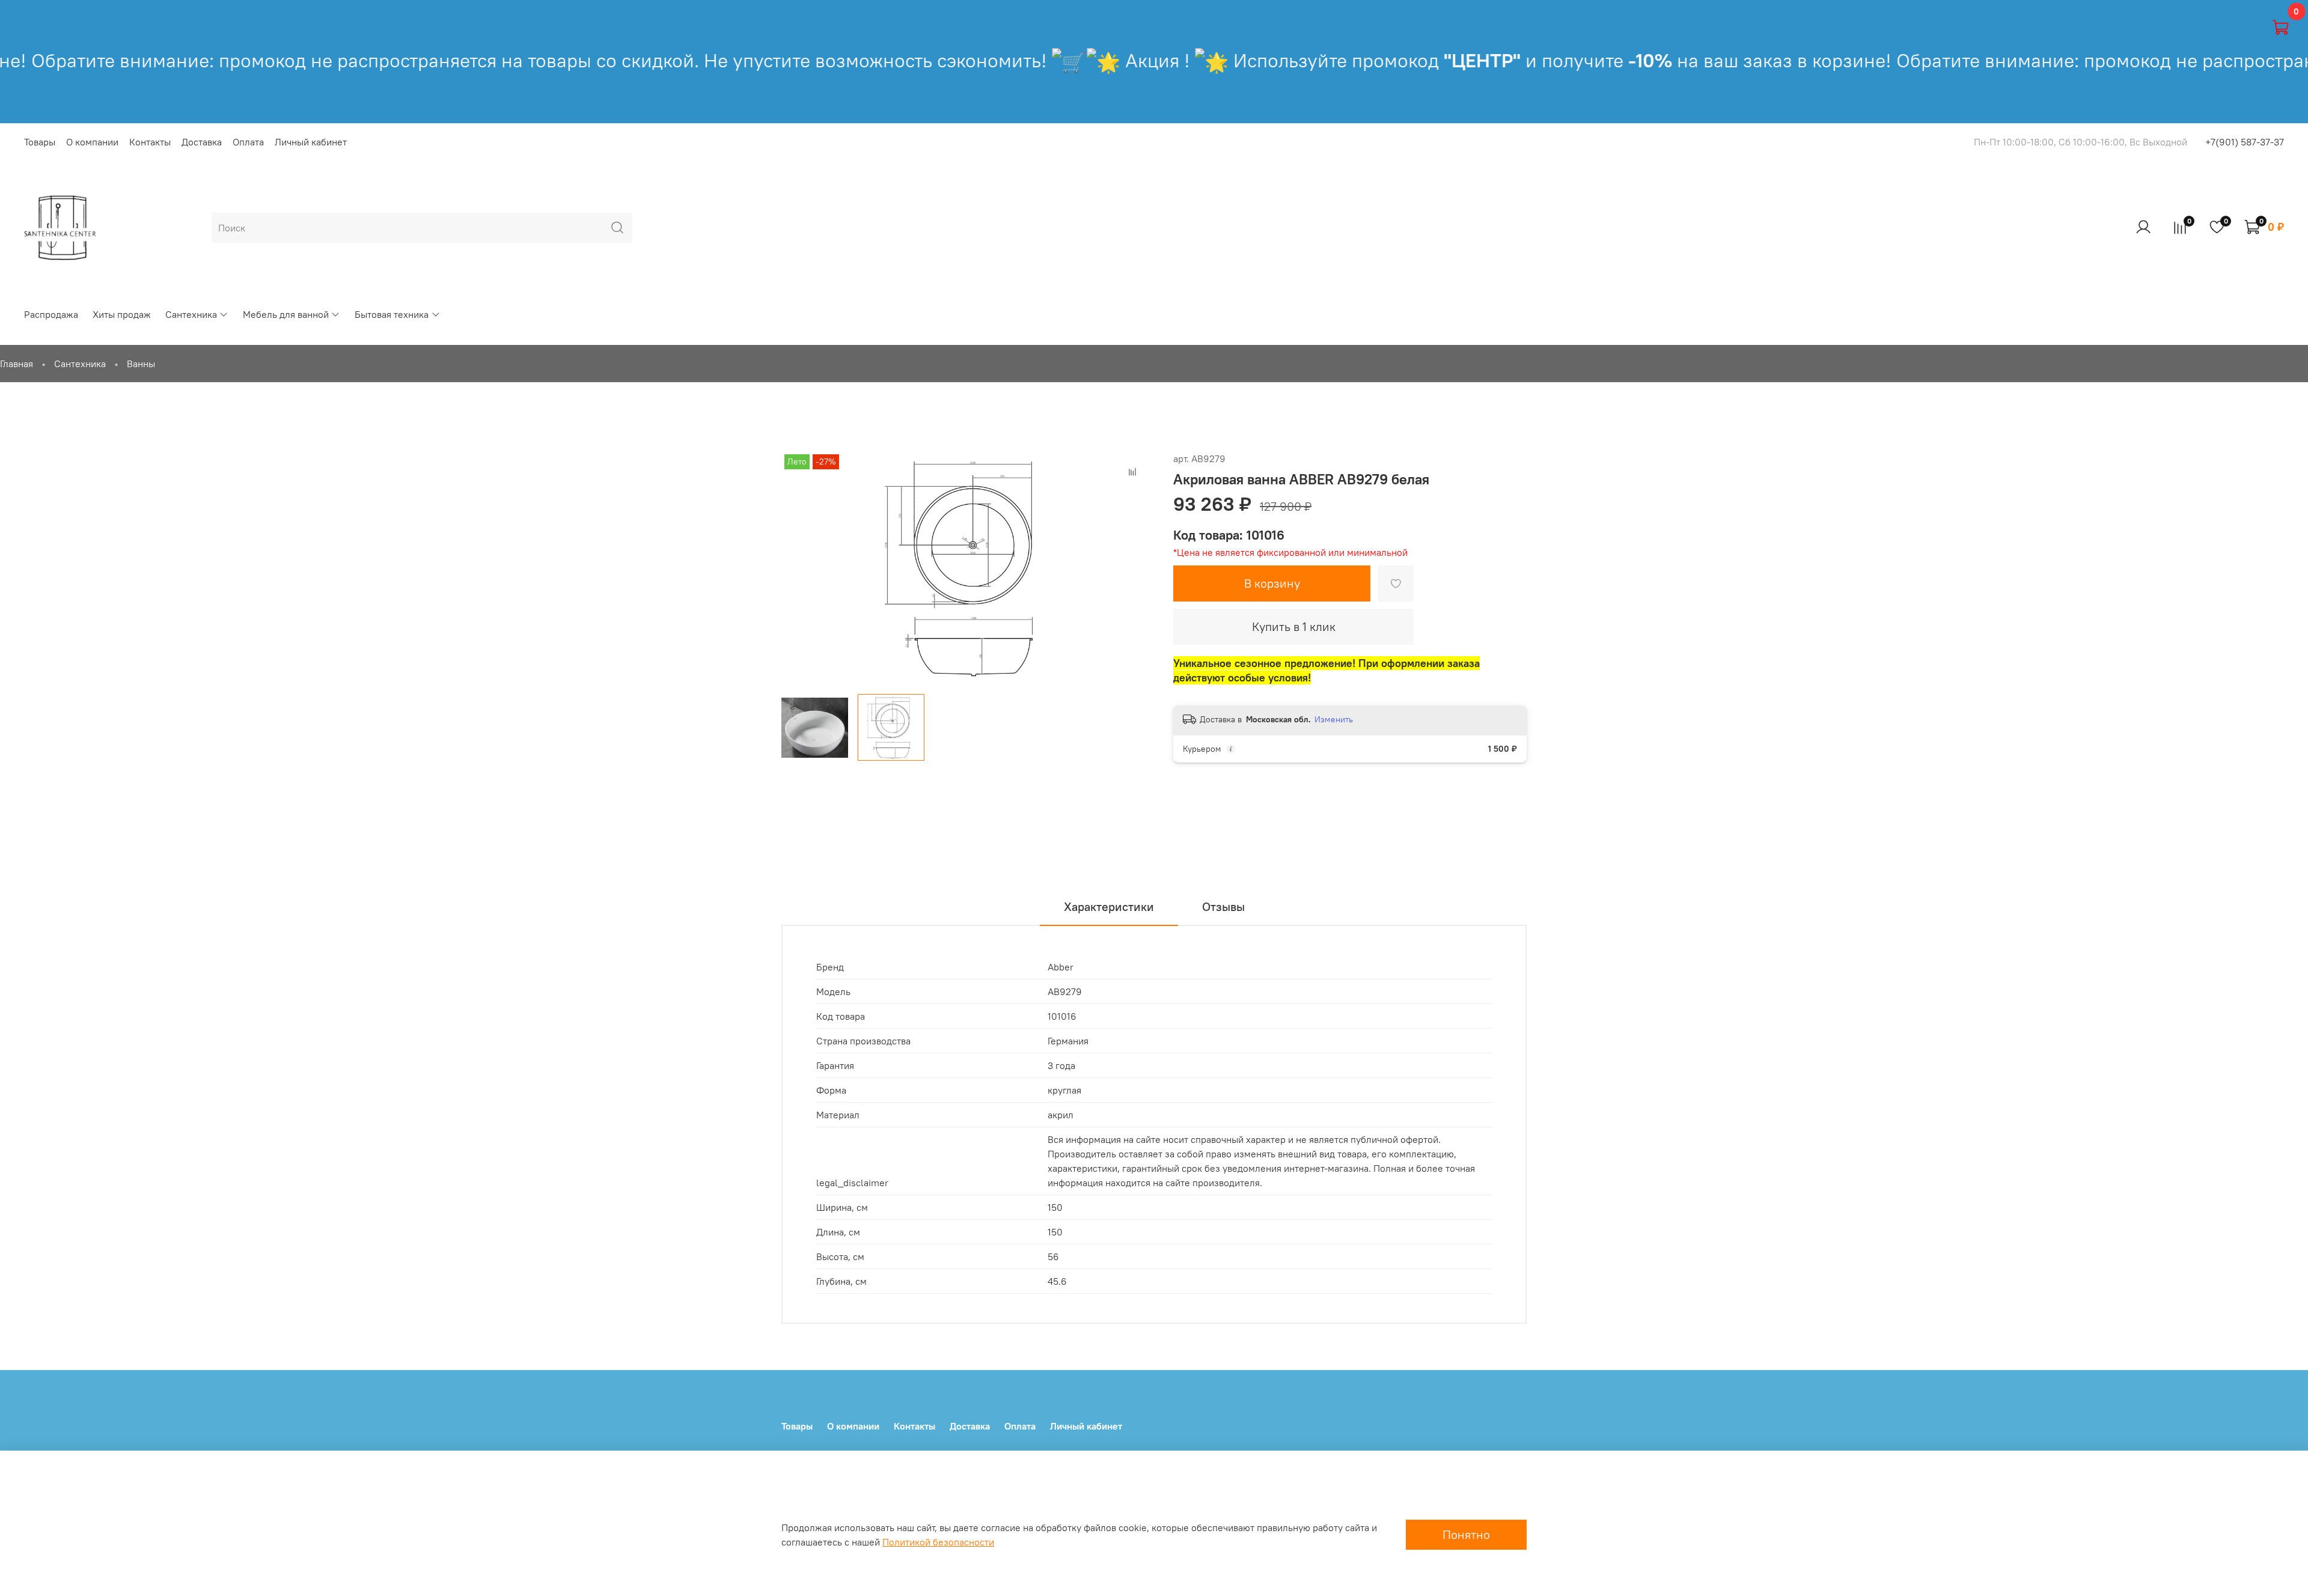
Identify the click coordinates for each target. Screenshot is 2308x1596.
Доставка (202, 142)
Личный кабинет (311, 142)
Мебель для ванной (286, 314)
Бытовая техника (392, 314)
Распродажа (51, 314)
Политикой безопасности (938, 1542)
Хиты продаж (122, 314)
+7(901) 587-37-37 (2245, 142)
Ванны (141, 364)
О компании (92, 142)
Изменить (1334, 719)
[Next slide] (1135, 568)
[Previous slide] (801, 568)
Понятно (1466, 1534)
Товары (40, 142)
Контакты (150, 142)
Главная (17, 364)
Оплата (248, 142)
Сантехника (191, 314)
